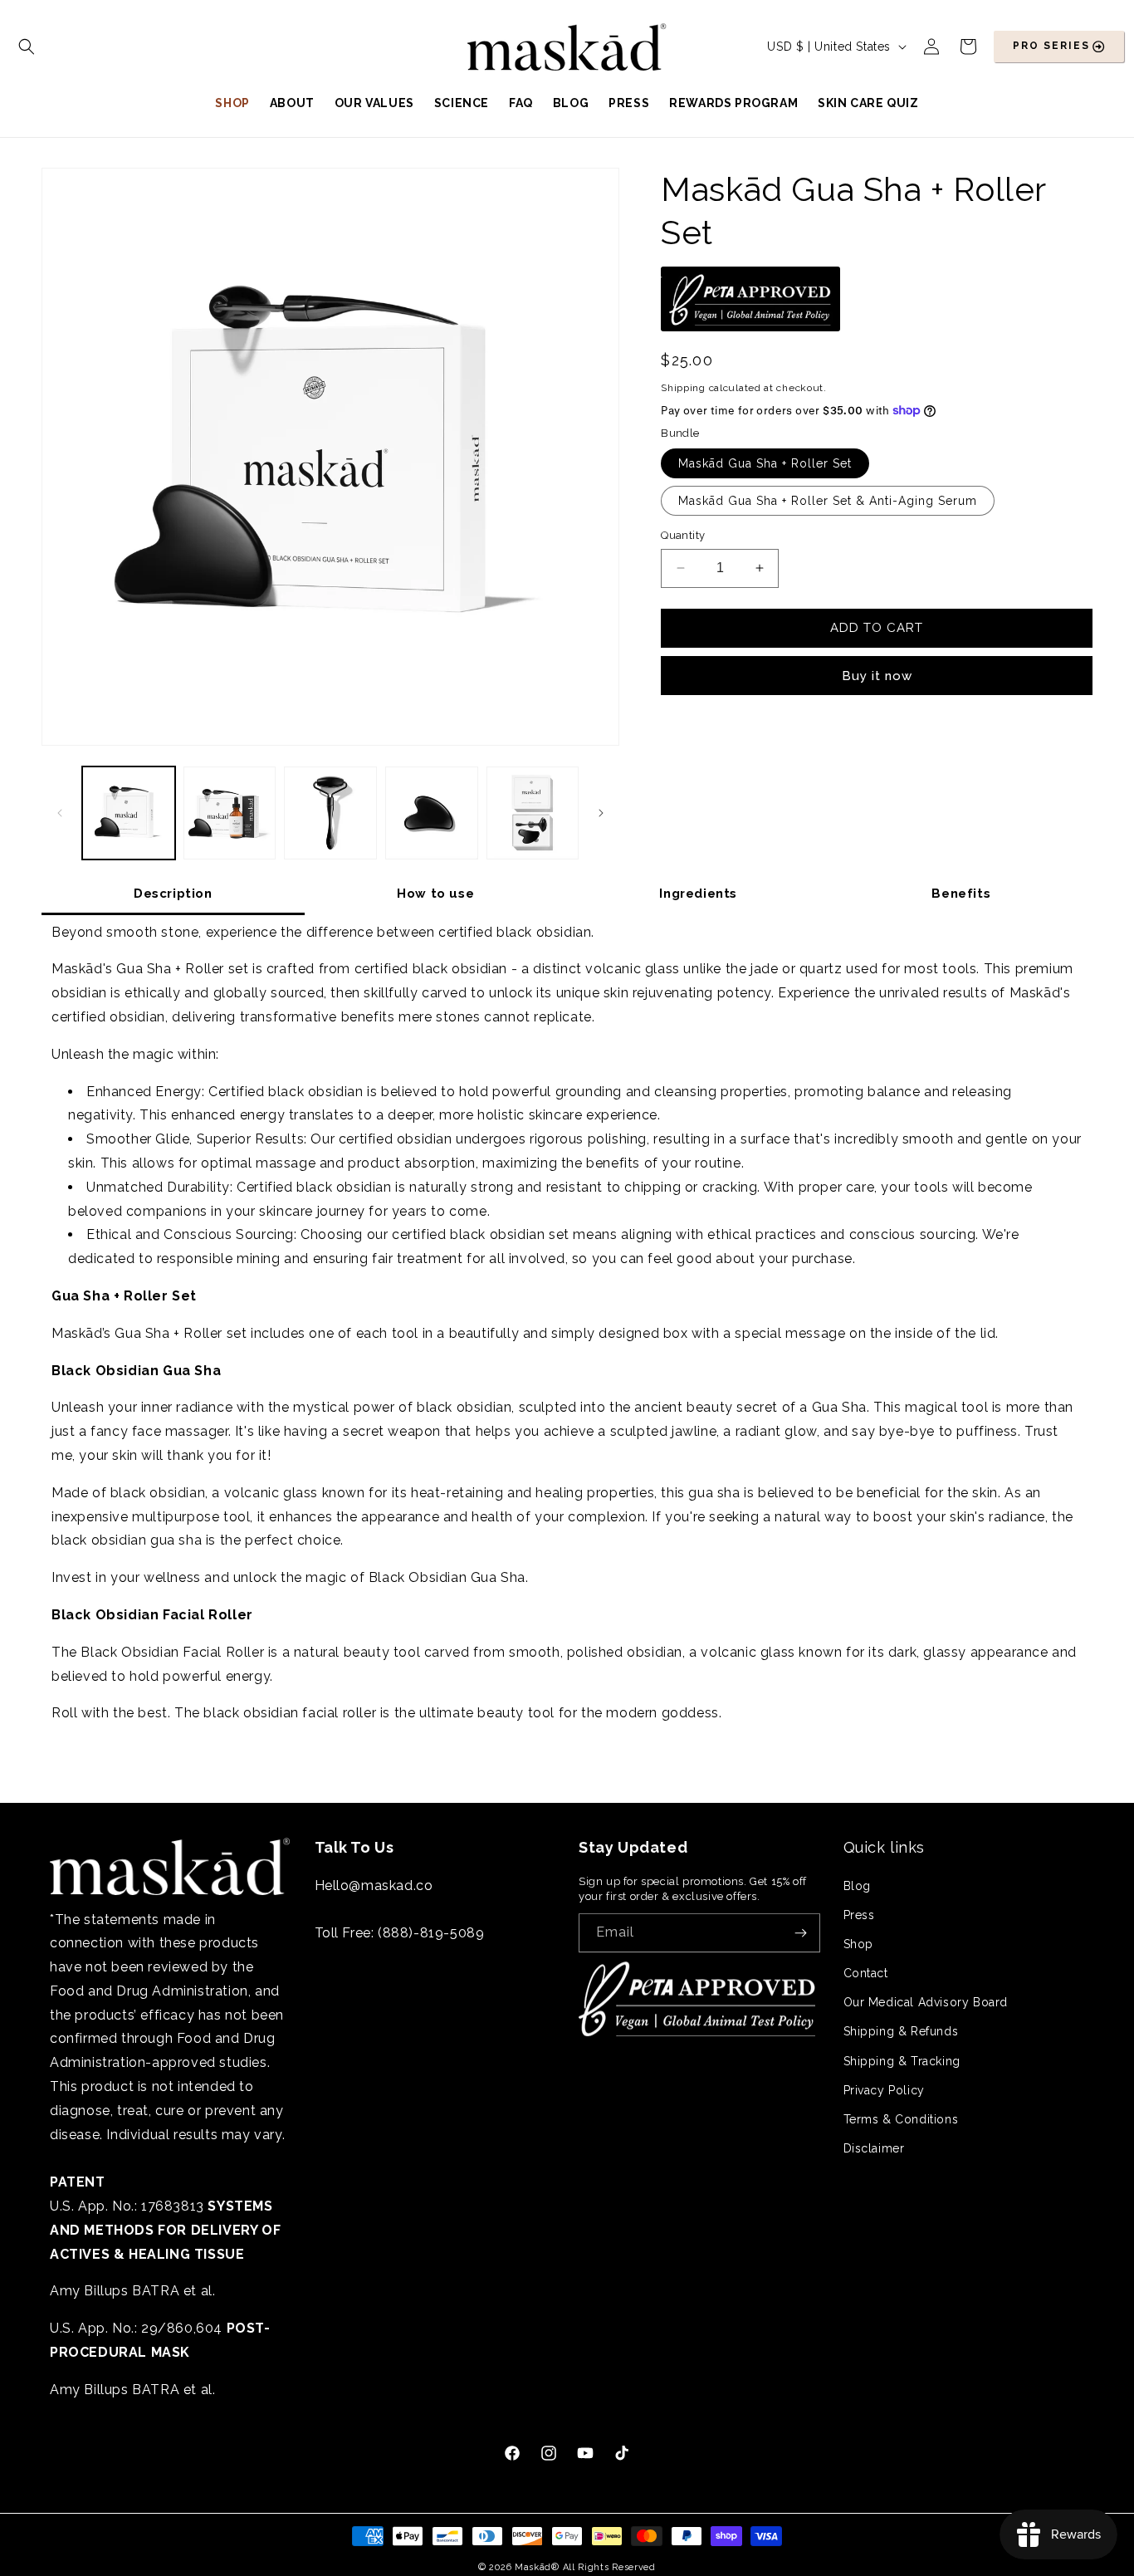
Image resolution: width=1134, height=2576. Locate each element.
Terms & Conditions (901, 2119)
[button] (27, 47)
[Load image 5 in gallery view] (432, 813)
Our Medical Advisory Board (926, 2002)
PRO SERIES (1051, 46)
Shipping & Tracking (902, 2060)
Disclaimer (874, 2148)
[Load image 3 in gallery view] (230, 813)
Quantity (683, 535)
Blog (857, 1885)
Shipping (683, 387)
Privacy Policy (884, 2090)
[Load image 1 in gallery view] (129, 813)
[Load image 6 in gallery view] (533, 813)
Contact (866, 1973)
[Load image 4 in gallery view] (330, 813)
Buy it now (877, 675)
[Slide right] (601, 813)
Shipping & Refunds (901, 2031)
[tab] (173, 894)
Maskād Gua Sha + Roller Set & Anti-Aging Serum (828, 501)
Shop (858, 1944)
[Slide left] (60, 813)
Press (859, 1914)
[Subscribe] (801, 1933)
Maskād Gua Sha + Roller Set (765, 463)
